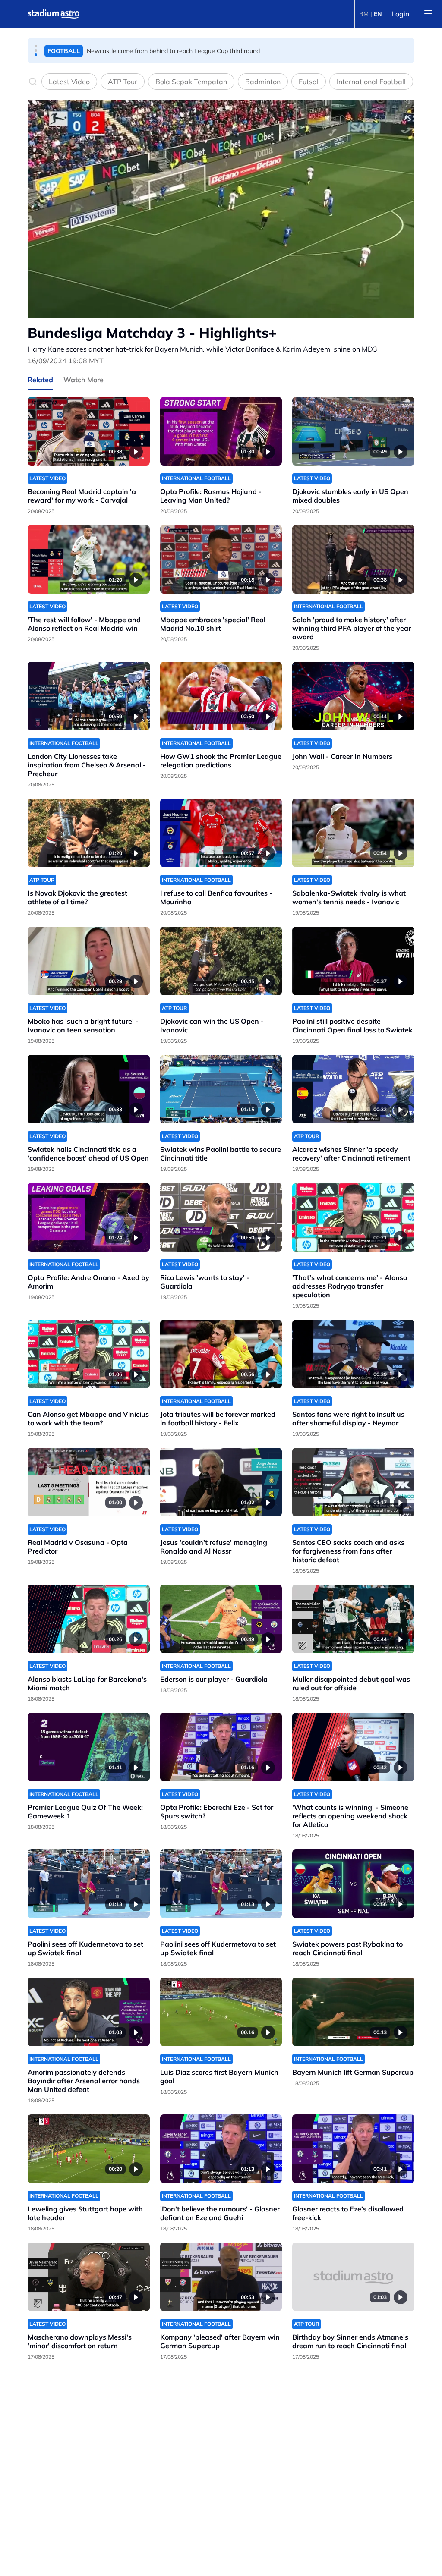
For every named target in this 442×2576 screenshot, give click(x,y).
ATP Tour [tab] (123, 82)
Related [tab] (40, 380)
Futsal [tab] (309, 82)
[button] (36, 46)
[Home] (54, 14)
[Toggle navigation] (428, 14)
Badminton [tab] (263, 82)
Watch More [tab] (84, 380)
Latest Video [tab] (69, 82)
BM (364, 14)
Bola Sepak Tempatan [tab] (191, 82)
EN (378, 14)
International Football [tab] (371, 82)
